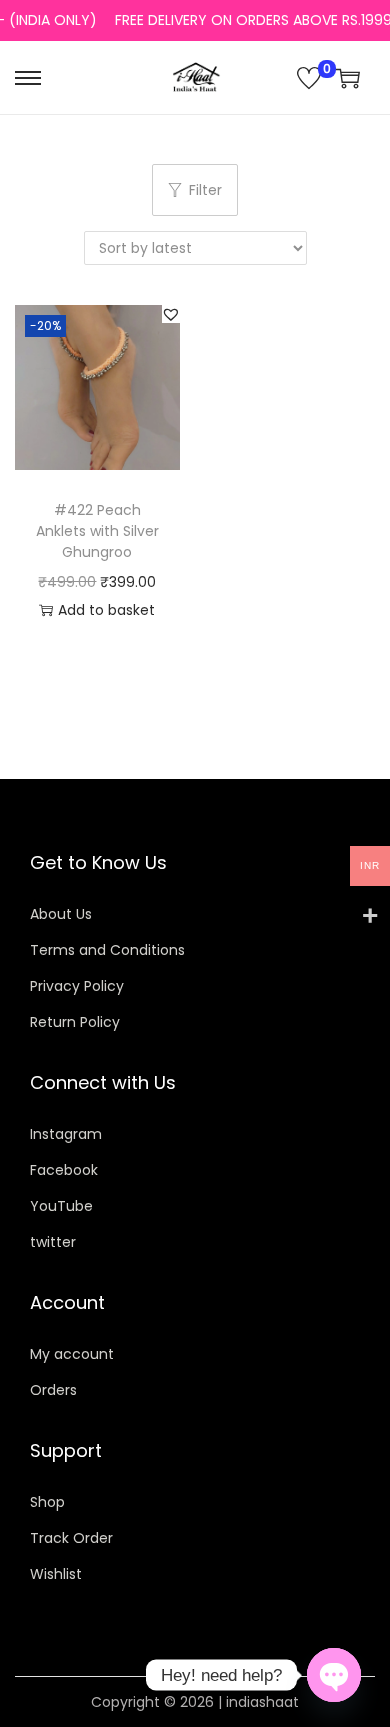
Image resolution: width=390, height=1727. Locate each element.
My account (72, 1354)
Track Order (71, 1538)
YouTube (61, 1206)
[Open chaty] (334, 1675)
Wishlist (56, 1574)
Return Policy (75, 1022)
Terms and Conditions (107, 950)
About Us (61, 914)
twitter (53, 1242)
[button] (171, 314)
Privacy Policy (77, 986)
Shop (47, 1502)
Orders (53, 1390)
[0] (309, 78)
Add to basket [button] (106, 610)
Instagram (66, 1134)
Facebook (64, 1170)
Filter (205, 190)
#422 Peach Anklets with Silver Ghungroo (97, 531)
